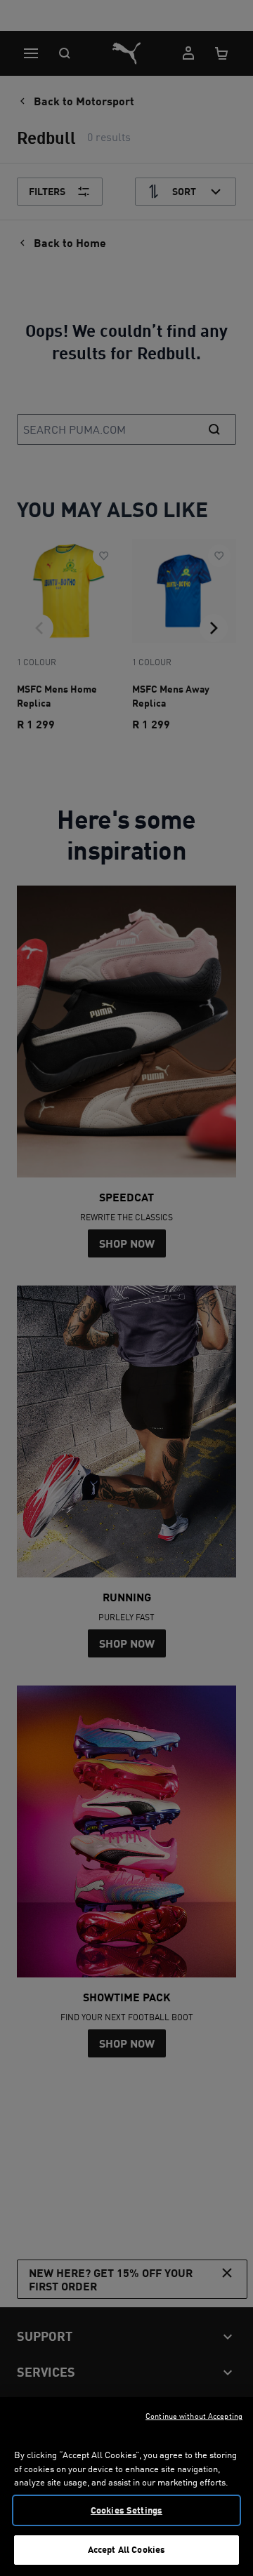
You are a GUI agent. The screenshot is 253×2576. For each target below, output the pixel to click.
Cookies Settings (126, 2510)
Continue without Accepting (194, 2416)
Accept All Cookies (126, 2549)
